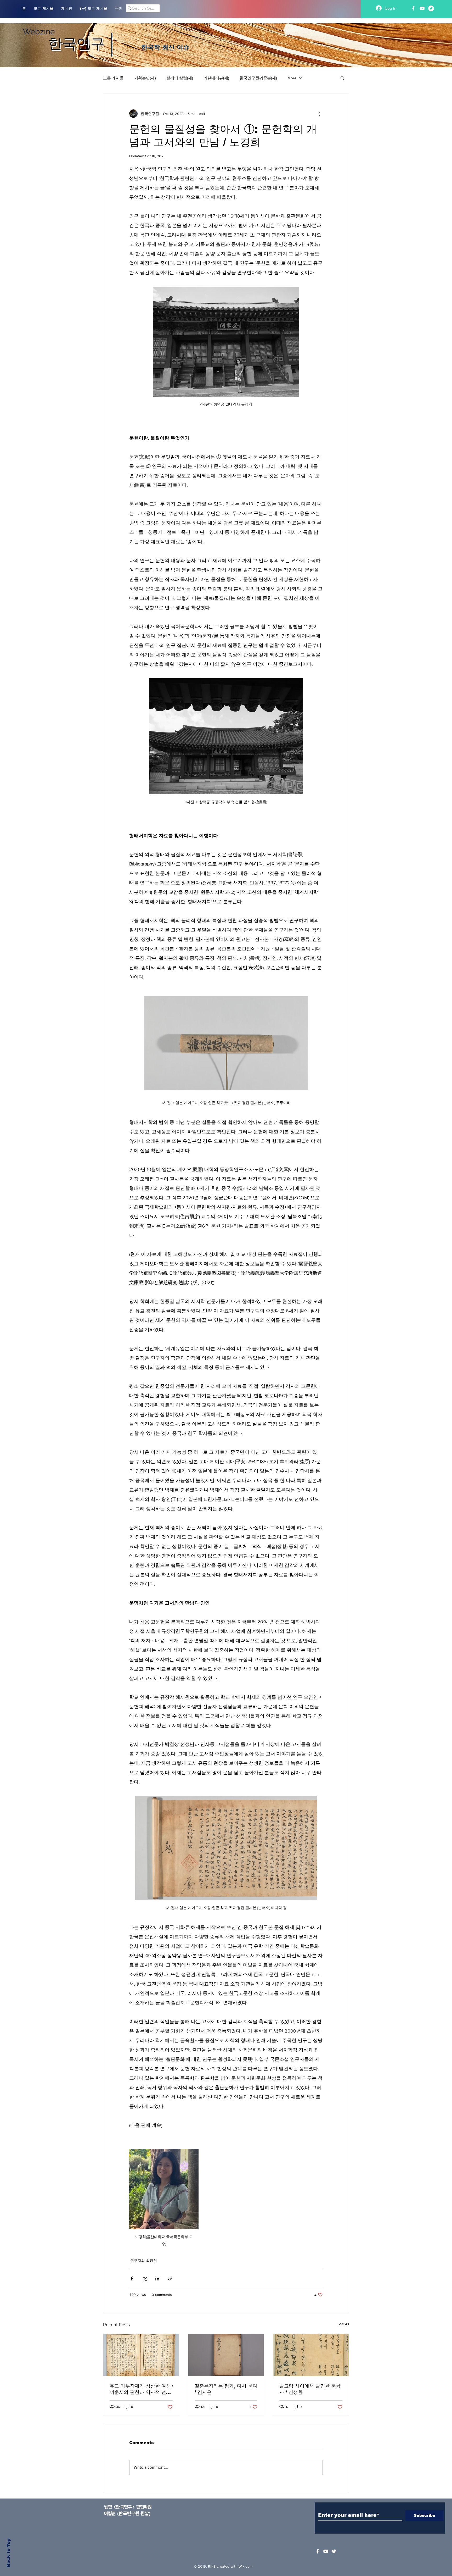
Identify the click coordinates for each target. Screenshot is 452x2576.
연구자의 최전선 (144, 2261)
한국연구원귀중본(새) (258, 78)
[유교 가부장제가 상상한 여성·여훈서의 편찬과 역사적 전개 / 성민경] (141, 2355)
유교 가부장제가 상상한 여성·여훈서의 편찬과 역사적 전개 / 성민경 (141, 2389)
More (292, 78)
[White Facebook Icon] (318, 2551)
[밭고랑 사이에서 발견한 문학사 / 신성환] (311, 2355)
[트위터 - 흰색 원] (431, 8)
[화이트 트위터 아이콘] (334, 2551)
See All (343, 2324)
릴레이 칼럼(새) (180, 78)
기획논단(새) (145, 78)
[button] (342, 78)
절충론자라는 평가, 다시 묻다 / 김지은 (226, 2389)
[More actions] (320, 114)
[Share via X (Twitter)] (145, 2278)
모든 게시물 (113, 78)
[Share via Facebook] (132, 2278)
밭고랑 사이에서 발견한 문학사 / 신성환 (310, 2389)
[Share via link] (170, 2278)
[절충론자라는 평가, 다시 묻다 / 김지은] (226, 2355)
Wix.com (245, 2566)
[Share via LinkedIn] (157, 2278)
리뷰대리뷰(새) (216, 78)
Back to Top (9, 2553)
